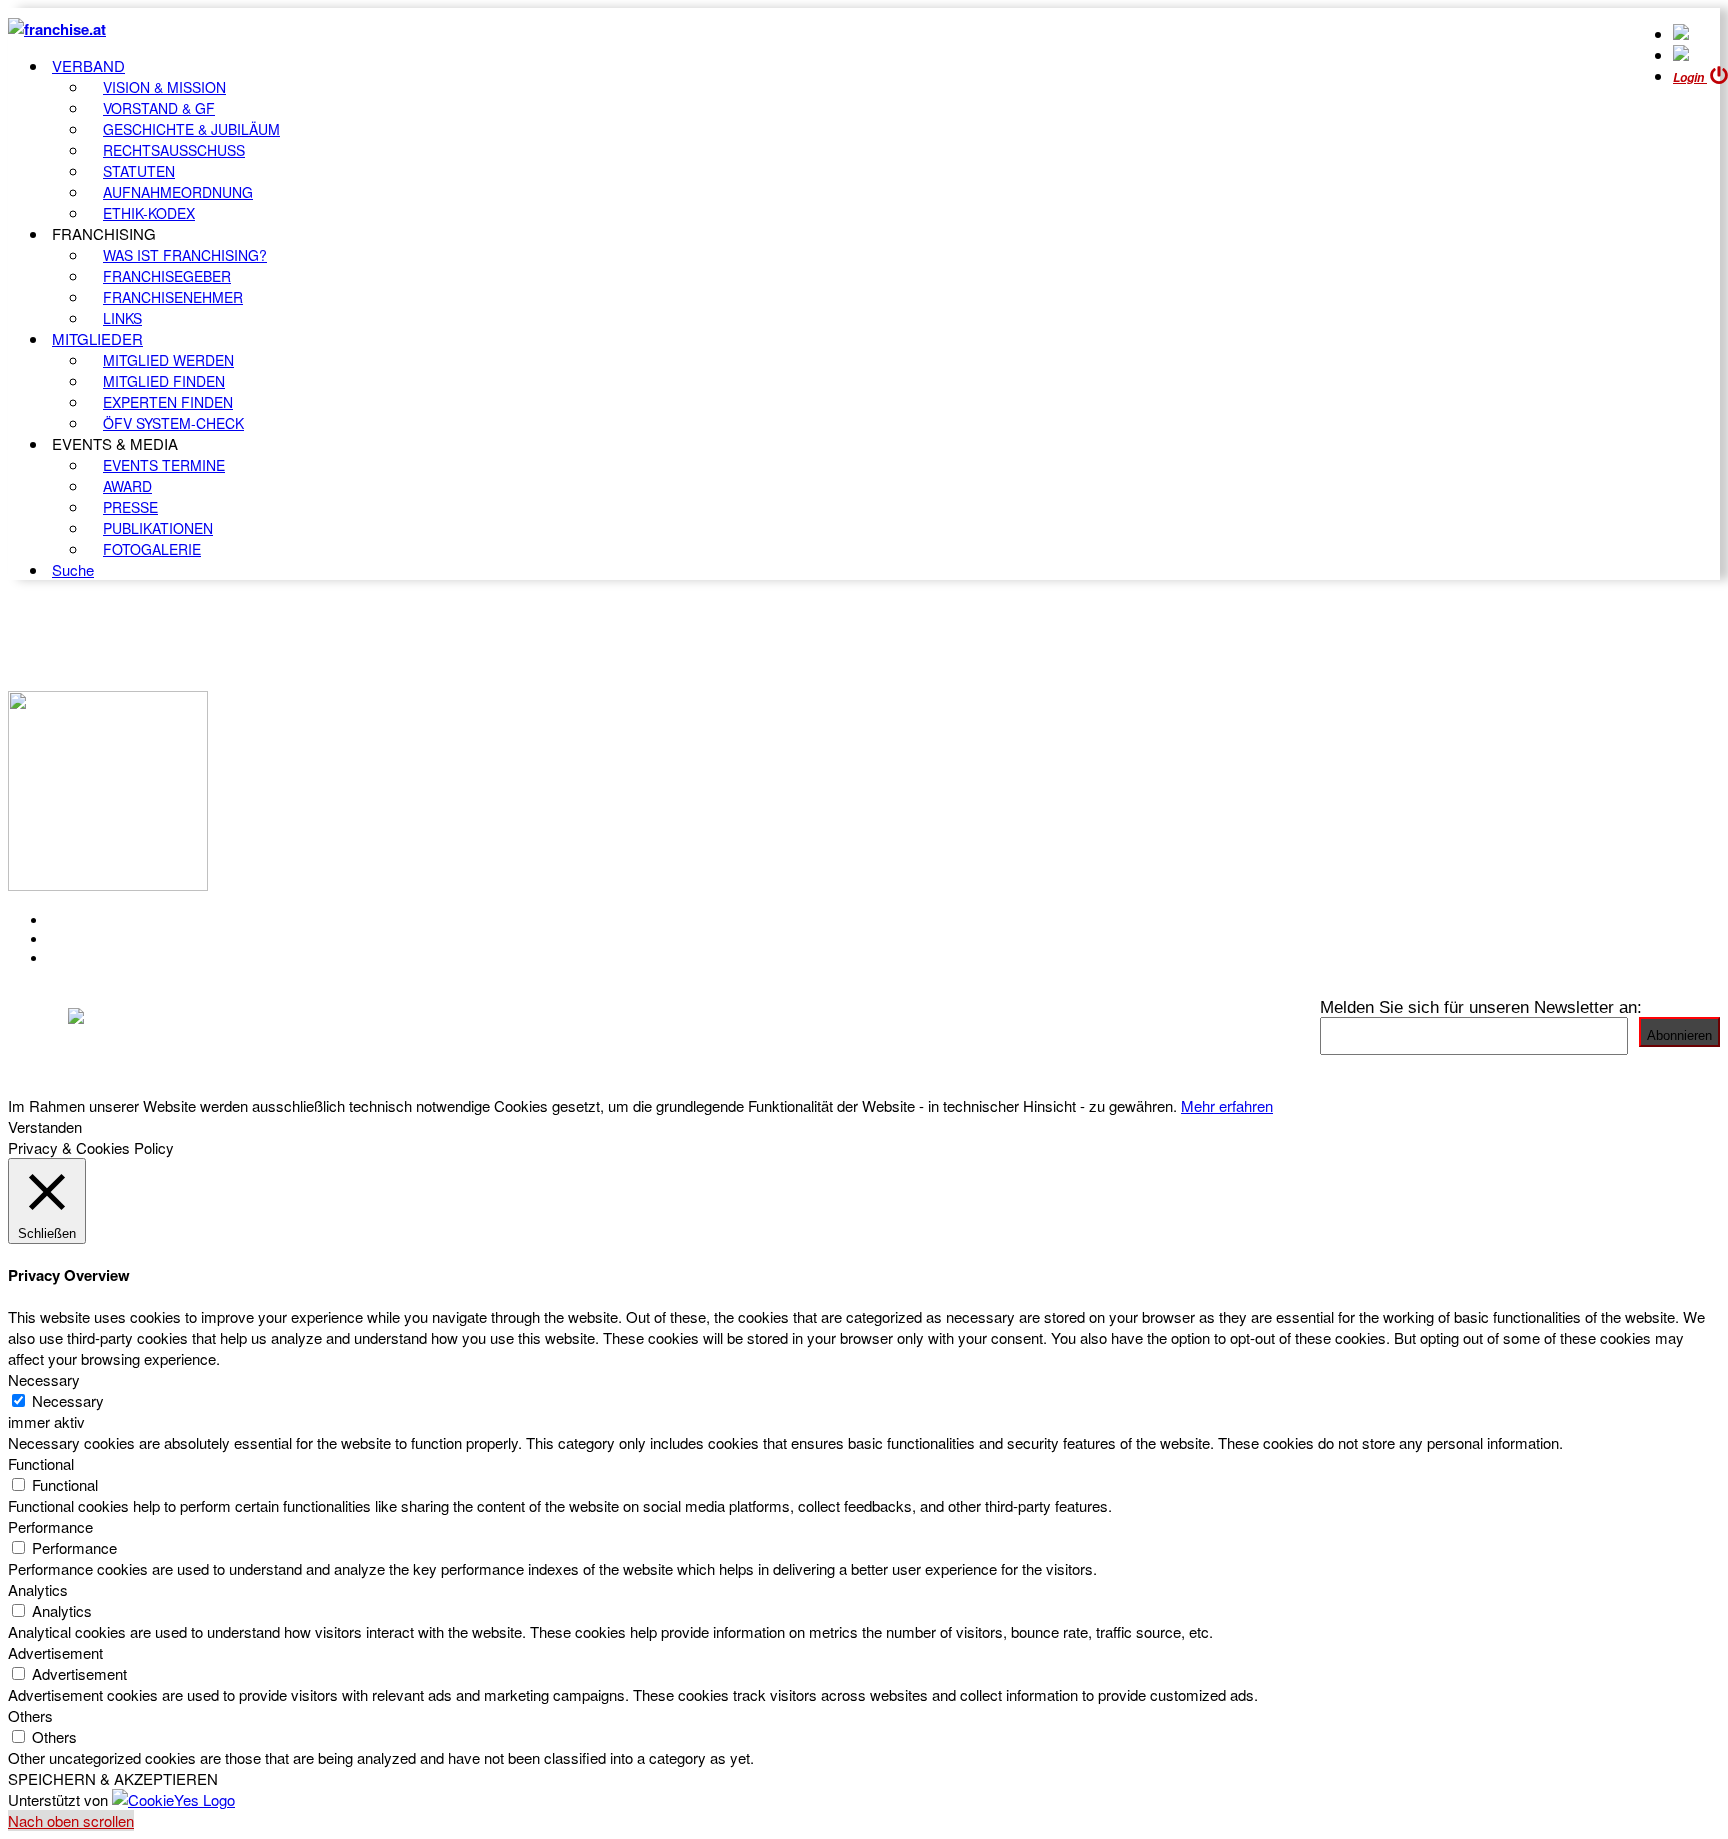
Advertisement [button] (55, 1652)
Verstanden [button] (45, 1126)
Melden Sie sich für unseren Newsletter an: (1481, 1007)
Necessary (68, 1400)
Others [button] (30, 1715)
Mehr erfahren (1227, 1105)
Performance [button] (50, 1526)
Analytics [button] (38, 1589)
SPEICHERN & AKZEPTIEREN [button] (113, 1778)
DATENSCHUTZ (109, 958)
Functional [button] (41, 1463)
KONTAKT (86, 920)
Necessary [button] (44, 1379)
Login (1690, 77)
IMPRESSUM (98, 939)
